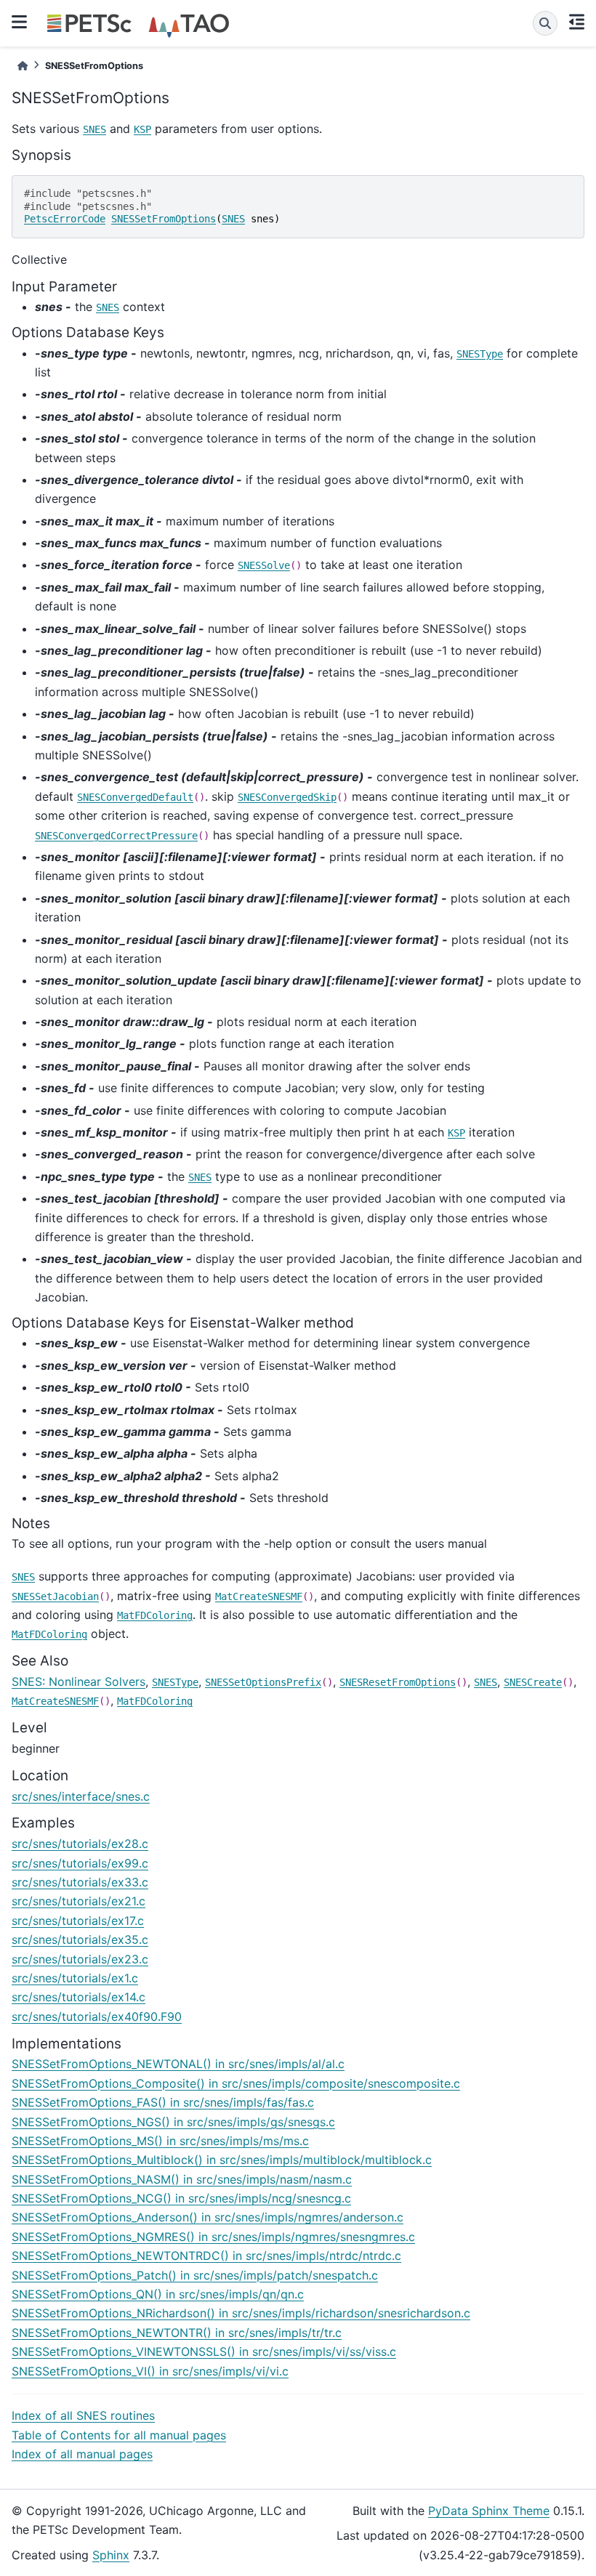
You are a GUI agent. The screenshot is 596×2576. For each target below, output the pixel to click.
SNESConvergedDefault (135, 797)
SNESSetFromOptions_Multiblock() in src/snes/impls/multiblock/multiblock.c (222, 2160)
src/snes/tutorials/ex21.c (78, 1901)
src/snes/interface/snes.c (81, 1796)
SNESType (480, 354)
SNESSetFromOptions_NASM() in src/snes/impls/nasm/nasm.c (182, 2179)
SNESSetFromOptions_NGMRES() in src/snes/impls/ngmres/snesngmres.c (213, 2237)
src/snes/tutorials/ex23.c (80, 1959)
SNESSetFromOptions (164, 219)
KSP (142, 129)
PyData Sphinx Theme (489, 2511)
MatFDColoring (155, 1615)
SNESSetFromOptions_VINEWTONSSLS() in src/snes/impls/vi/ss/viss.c (204, 2351)
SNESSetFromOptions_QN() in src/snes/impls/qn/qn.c (158, 2294)
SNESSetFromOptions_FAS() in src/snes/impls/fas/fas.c (163, 2102)
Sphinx (111, 2555)
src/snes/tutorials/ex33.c (80, 1882)
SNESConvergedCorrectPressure (116, 836)
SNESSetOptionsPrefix (263, 1682)
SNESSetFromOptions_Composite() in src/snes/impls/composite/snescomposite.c (236, 2083)
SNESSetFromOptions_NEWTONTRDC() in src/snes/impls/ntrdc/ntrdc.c (206, 2256)
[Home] (23, 66)
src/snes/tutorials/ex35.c (80, 1939)
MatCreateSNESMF (259, 1596)
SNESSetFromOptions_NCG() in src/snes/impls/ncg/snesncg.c (181, 2198)
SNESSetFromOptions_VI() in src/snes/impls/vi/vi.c (150, 2371)
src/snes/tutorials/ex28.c (80, 1844)
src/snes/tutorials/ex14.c (78, 1997)
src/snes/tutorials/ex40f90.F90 (97, 2016)
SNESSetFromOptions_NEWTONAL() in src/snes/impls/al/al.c (178, 2064)
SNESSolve (264, 565)
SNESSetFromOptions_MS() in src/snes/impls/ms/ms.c (160, 2141)
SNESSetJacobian (55, 1596)
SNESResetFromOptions (398, 1682)
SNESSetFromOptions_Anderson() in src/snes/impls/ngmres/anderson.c (208, 2217)
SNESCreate (533, 1682)
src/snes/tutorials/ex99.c (80, 1863)
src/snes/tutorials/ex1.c (75, 1978)
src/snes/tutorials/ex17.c (78, 1921)
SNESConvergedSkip (287, 797)
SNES (94, 129)
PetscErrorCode (65, 219)
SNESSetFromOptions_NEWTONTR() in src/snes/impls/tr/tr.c (177, 2333)
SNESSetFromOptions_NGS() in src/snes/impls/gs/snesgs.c (173, 2122)
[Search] (545, 23)
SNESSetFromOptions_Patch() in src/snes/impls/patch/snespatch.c (195, 2275)
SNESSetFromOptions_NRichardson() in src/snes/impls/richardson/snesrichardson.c (241, 2313)
